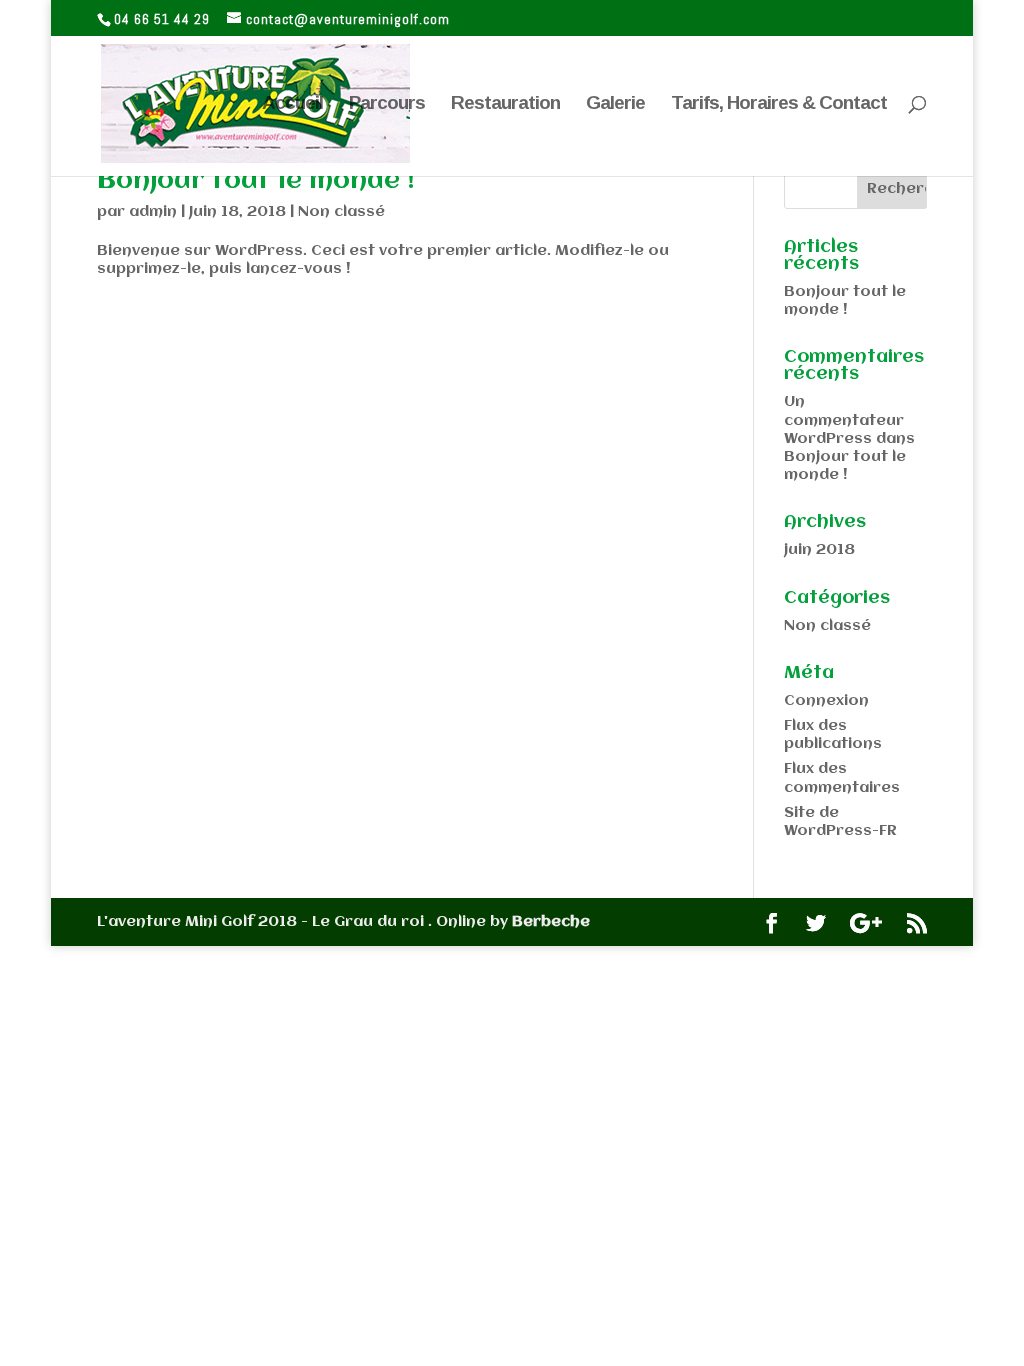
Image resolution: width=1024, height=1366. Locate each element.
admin (153, 212)
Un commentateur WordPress (844, 420)
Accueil (292, 104)
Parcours (387, 104)
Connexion (826, 701)
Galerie (615, 104)
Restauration (505, 104)
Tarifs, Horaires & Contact (779, 104)
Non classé (341, 212)
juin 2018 (819, 550)
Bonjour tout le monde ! (256, 181)
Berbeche (551, 922)
